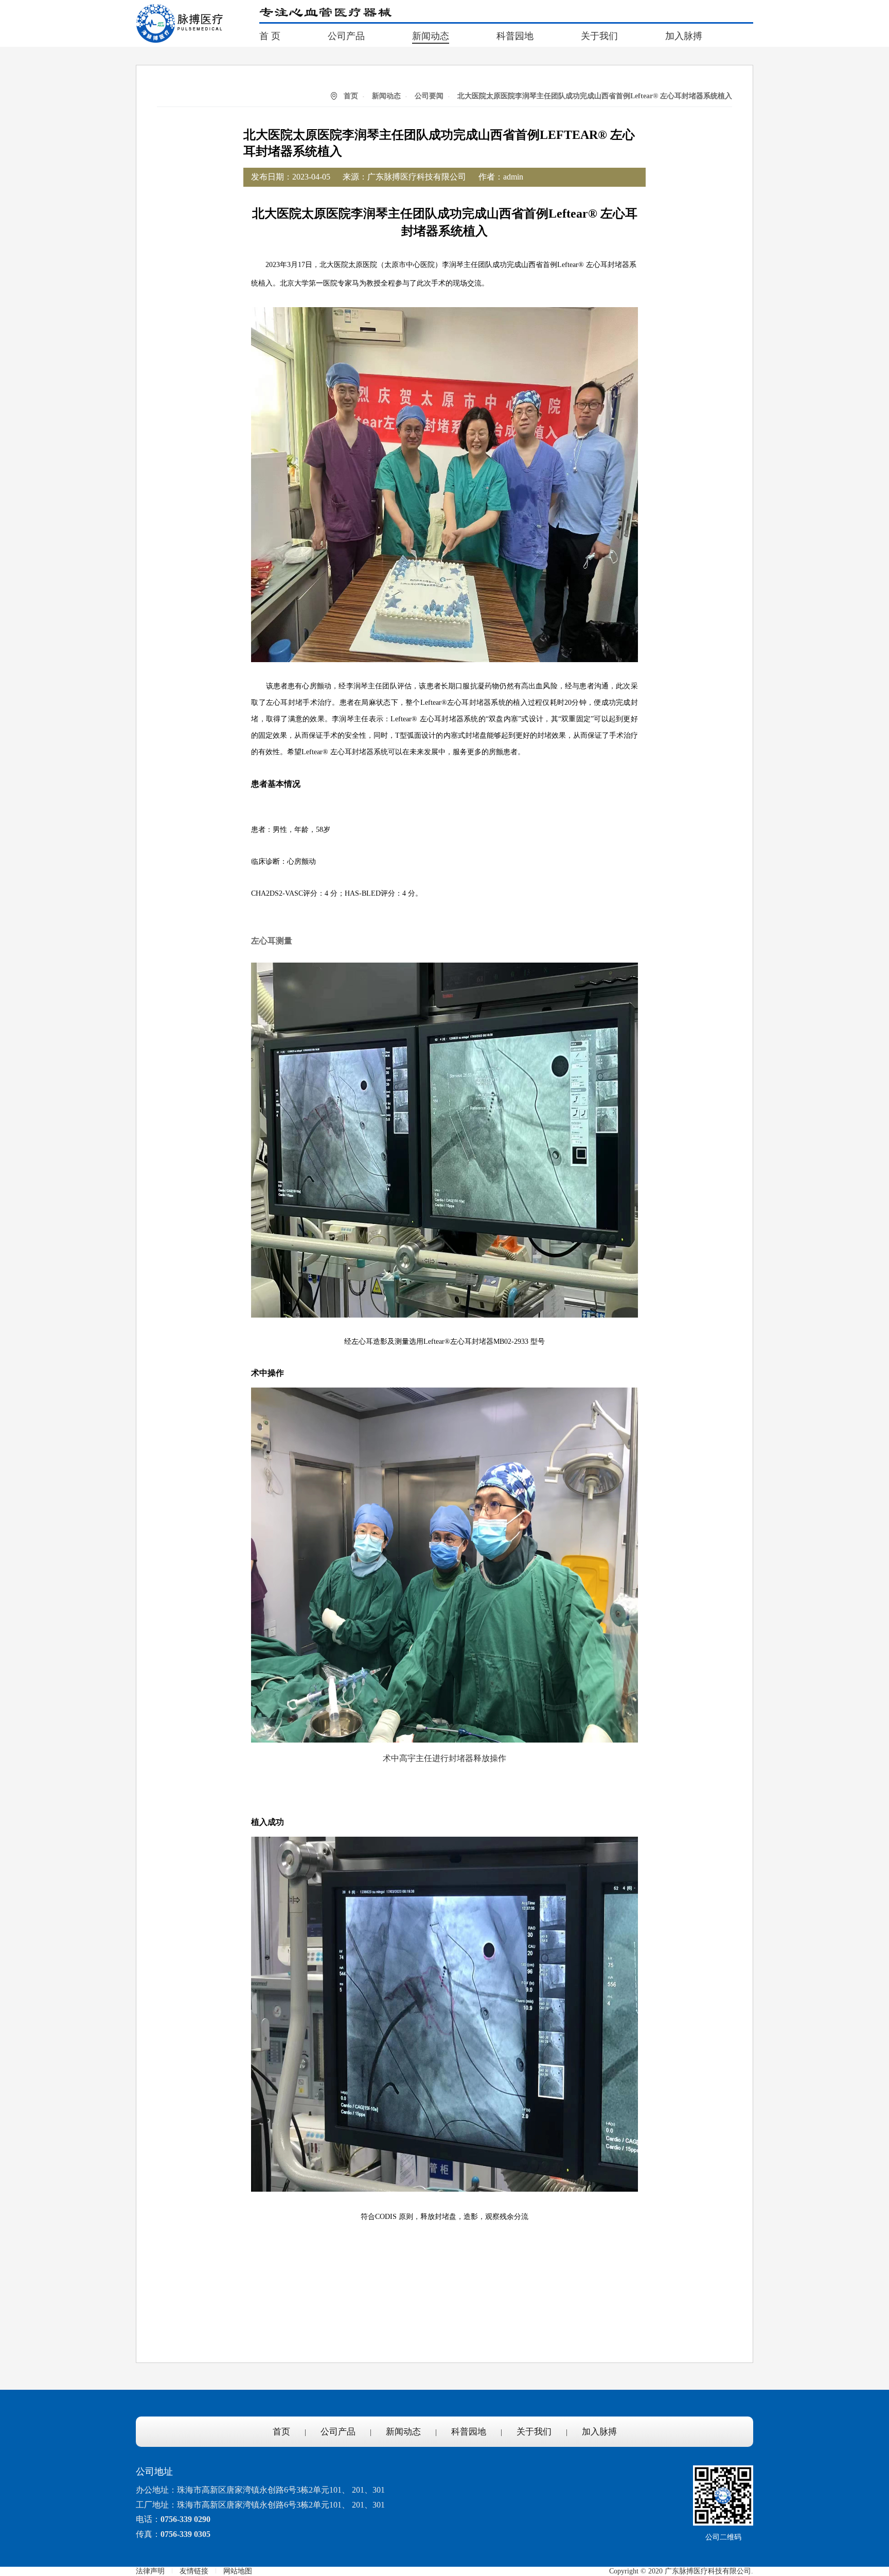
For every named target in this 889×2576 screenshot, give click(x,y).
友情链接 (194, 2571)
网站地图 (237, 2571)
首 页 (270, 36)
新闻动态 (431, 36)
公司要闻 (429, 96)
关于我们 (599, 36)
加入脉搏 (684, 36)
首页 (351, 96)
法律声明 (151, 2571)
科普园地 (515, 36)
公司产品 (346, 36)
